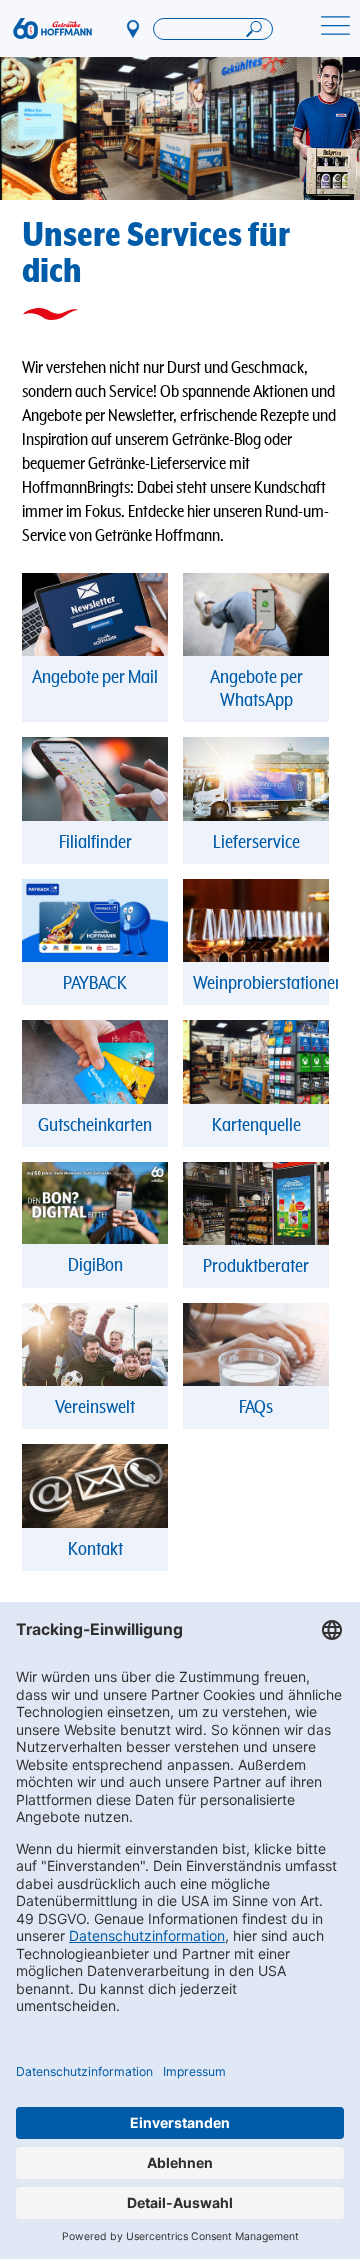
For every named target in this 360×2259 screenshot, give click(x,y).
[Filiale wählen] (134, 28)
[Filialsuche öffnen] (213, 29)
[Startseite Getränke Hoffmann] (52, 28)
